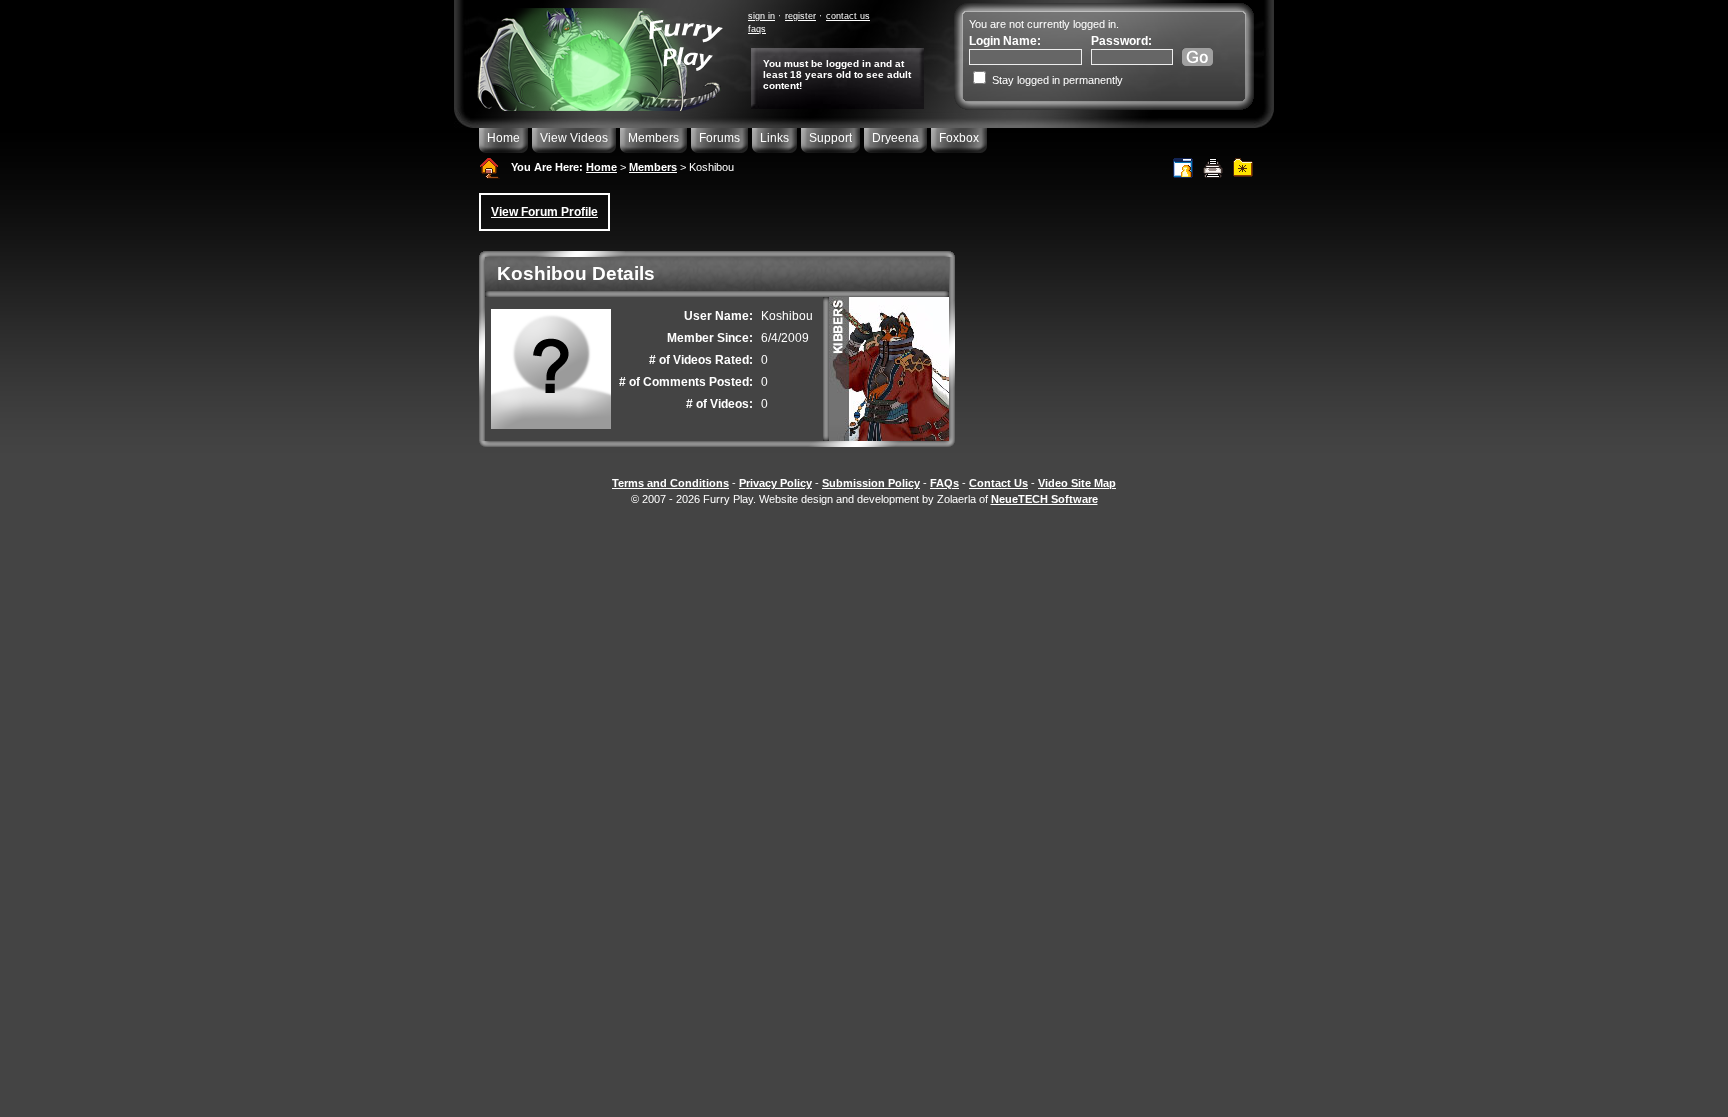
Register (800, 16)
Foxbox (959, 138)
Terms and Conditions (670, 483)
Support (830, 138)
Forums (719, 138)
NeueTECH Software (1044, 499)
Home (503, 138)
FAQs (757, 29)
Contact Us (848, 16)
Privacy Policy (775, 483)
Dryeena (895, 138)
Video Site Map (1077, 483)
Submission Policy (871, 483)
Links (774, 138)
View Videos (574, 138)
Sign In (761, 16)
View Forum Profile (544, 212)
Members (653, 138)
